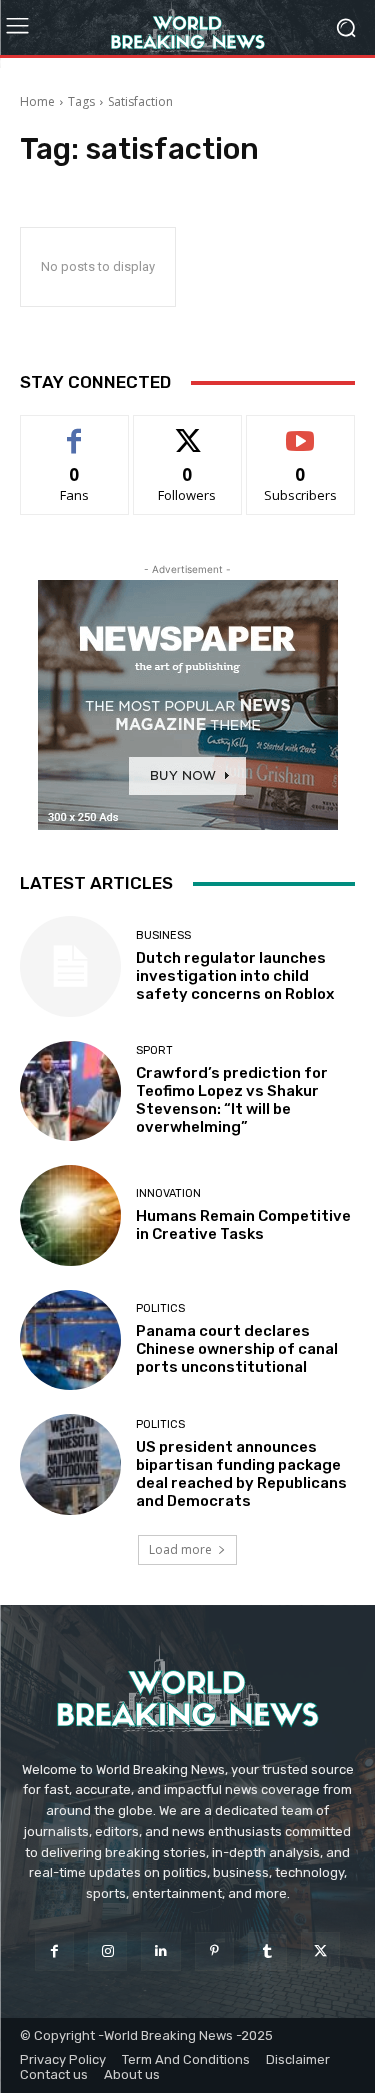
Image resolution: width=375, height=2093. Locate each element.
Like (74, 430)
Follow (187, 430)
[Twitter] (320, 1951)
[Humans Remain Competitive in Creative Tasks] (70, 1215)
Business (163, 935)
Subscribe (301, 430)
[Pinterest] (214, 1951)
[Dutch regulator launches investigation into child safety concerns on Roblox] (70, 966)
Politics (160, 1308)
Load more (180, 1549)
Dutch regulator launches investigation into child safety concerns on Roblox (235, 976)
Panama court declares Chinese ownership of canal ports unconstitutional (237, 1349)
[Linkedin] (160, 1951)
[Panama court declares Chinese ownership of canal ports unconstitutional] (70, 1340)
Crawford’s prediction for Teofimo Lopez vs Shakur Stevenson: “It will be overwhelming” (232, 1100)
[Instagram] (107, 1951)
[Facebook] (54, 1951)
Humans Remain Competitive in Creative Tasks (243, 1225)
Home (37, 101)
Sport (154, 1050)
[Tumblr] (267, 1951)
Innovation (168, 1193)
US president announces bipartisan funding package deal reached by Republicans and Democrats (241, 1474)
